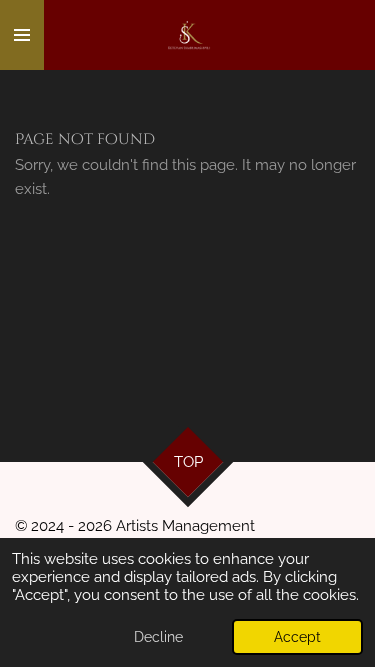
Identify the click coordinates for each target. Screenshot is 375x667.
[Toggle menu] (22, 35)
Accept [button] (297, 637)
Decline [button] (158, 637)
